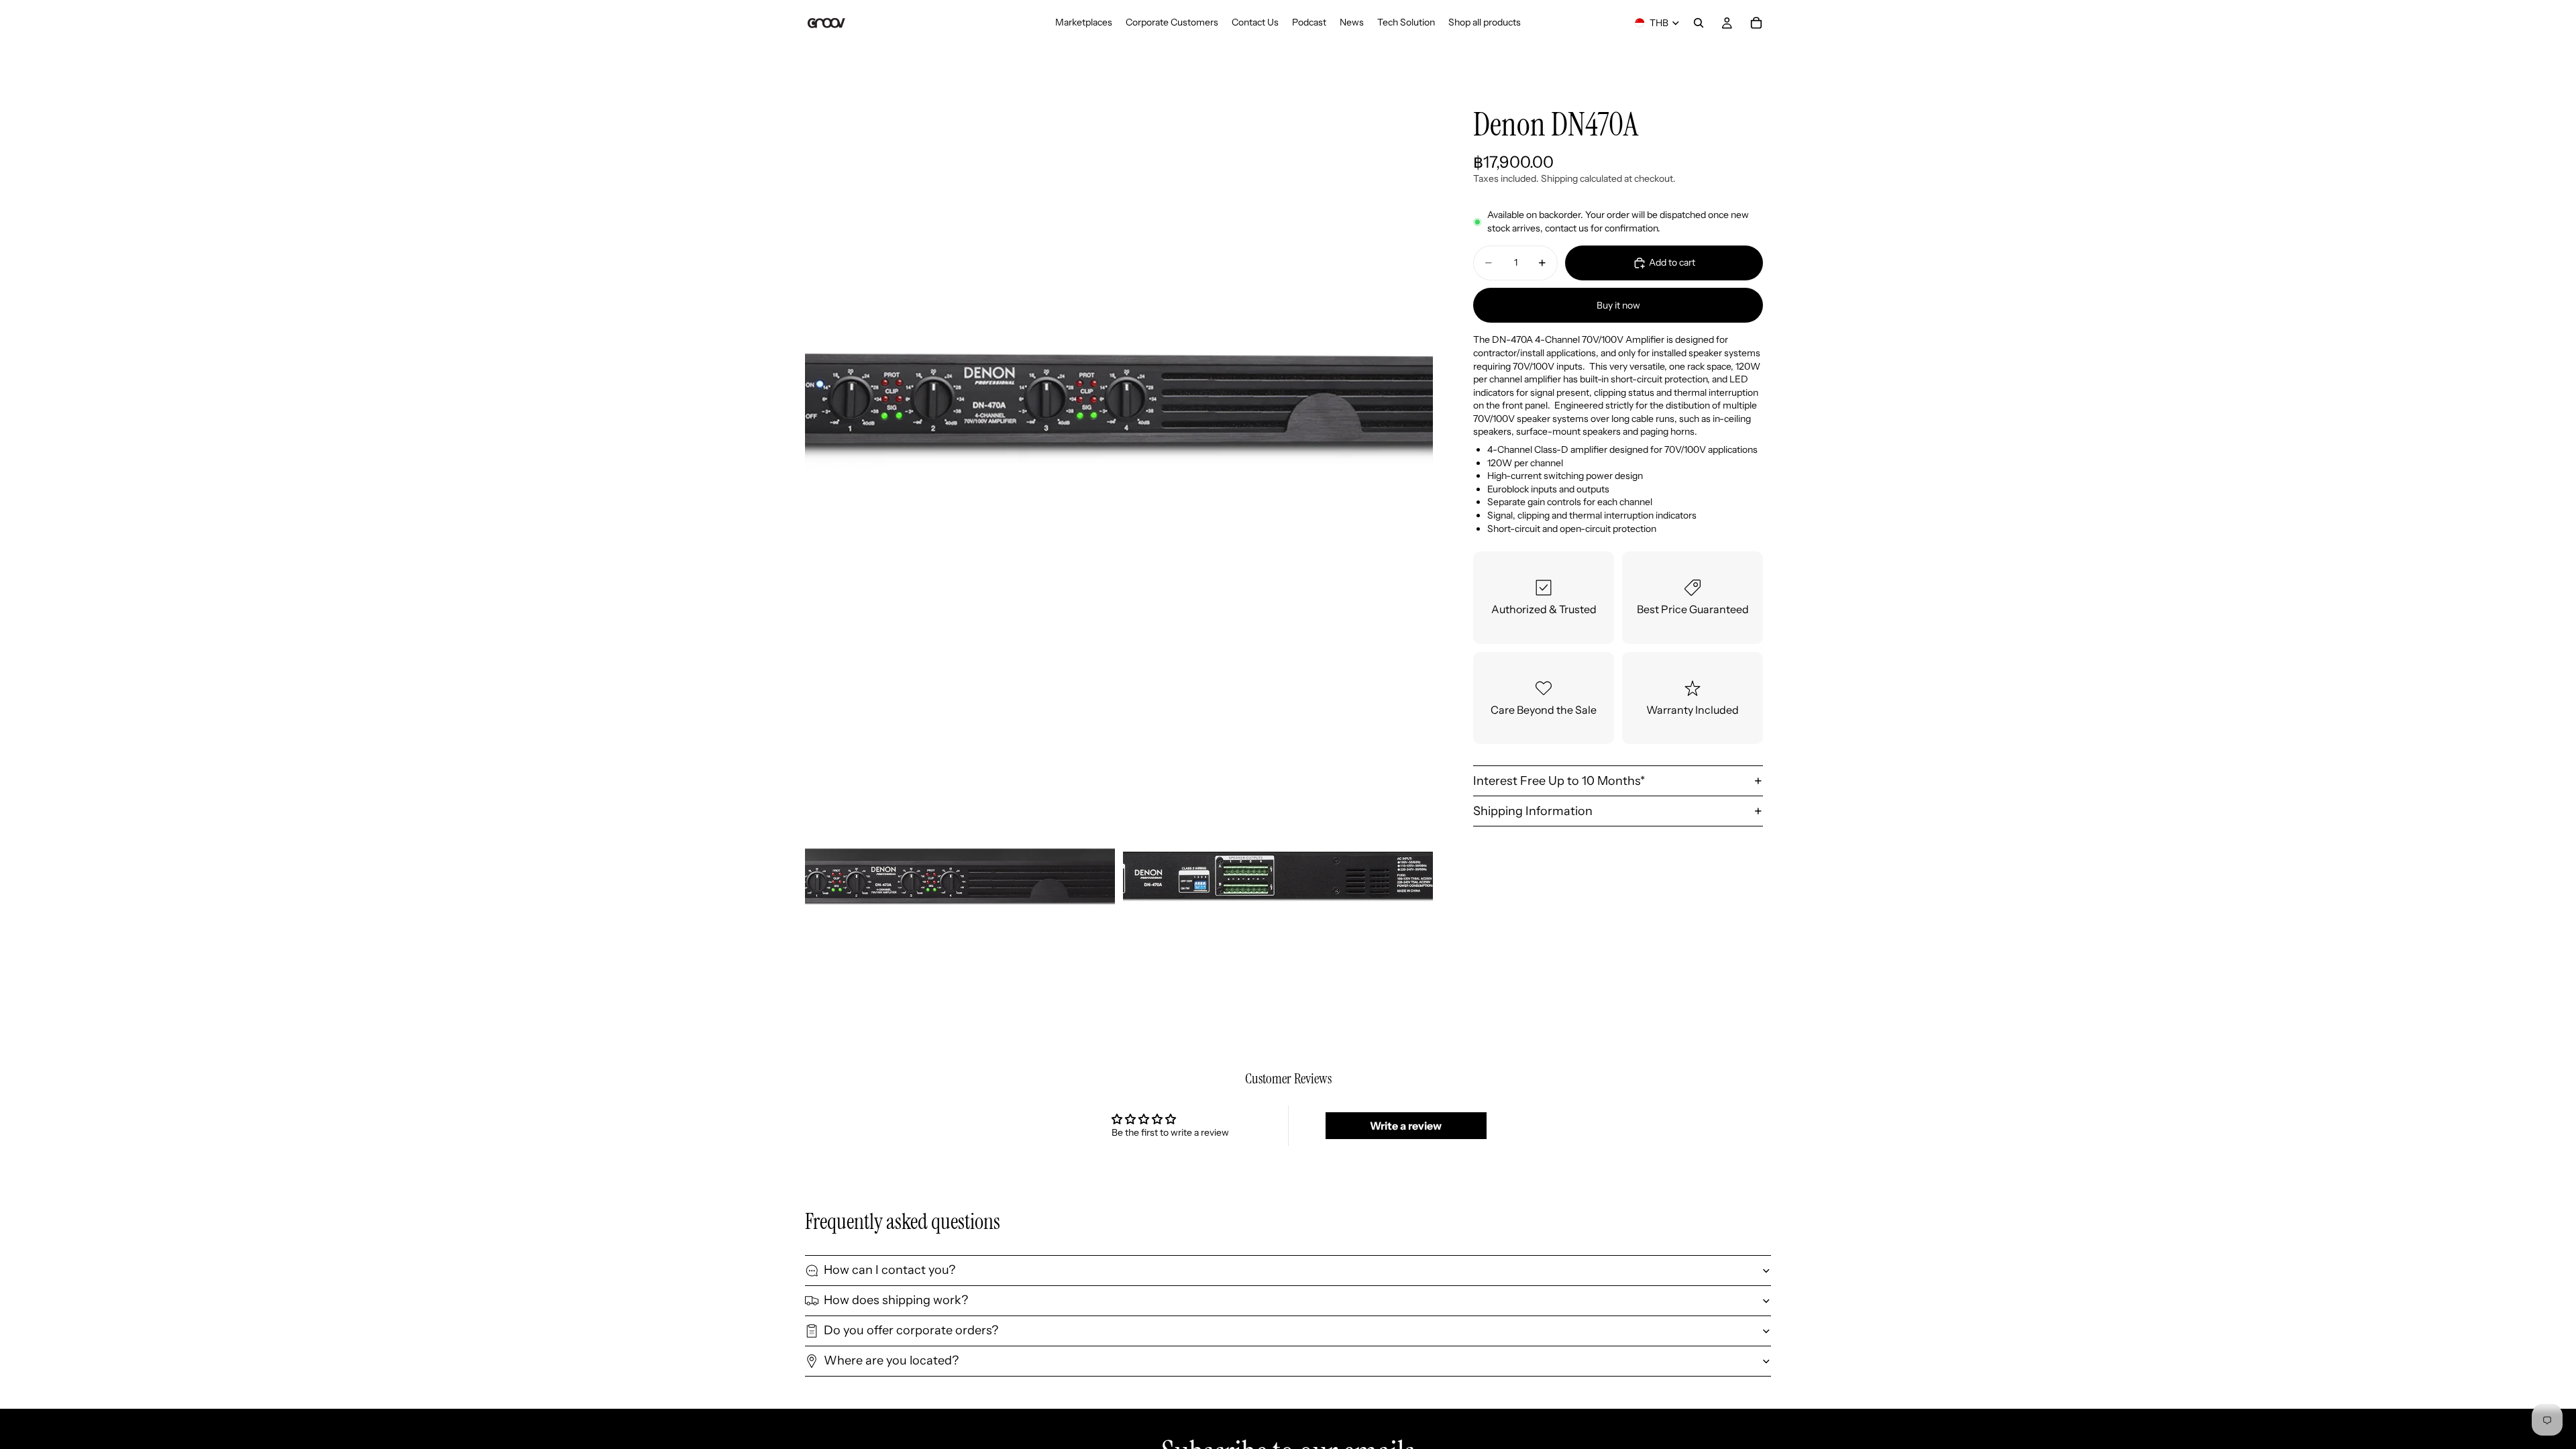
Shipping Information (1533, 811)
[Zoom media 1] (1119, 400)
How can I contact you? (890, 1270)
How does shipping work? (896, 1300)
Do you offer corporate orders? (911, 1330)
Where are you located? (891, 1360)
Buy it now (1618, 305)
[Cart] (1756, 23)
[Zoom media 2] (960, 877)
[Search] (1699, 23)
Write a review (1406, 1126)
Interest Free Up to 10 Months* (1559, 781)
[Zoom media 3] (1278, 877)
